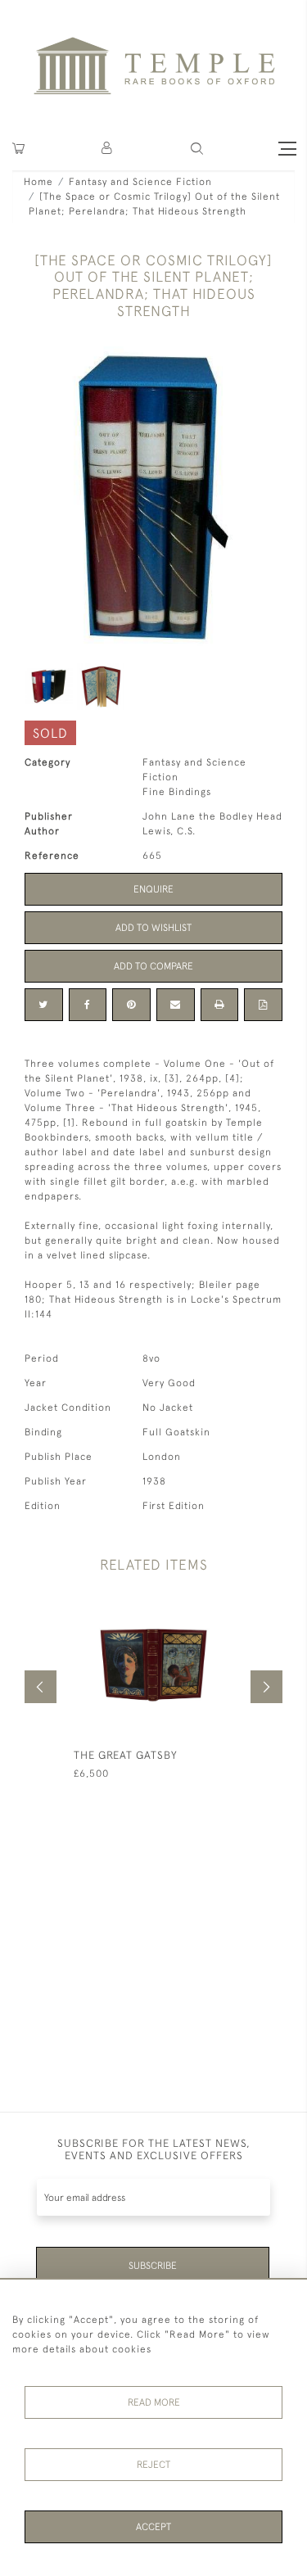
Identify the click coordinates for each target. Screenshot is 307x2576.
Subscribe (153, 2266)
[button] (108, 149)
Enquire (153, 889)
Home (38, 182)
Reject (153, 2465)
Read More (154, 2402)
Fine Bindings (177, 792)
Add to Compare (153, 966)
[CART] (18, 149)
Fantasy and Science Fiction (140, 182)
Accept (153, 2527)
